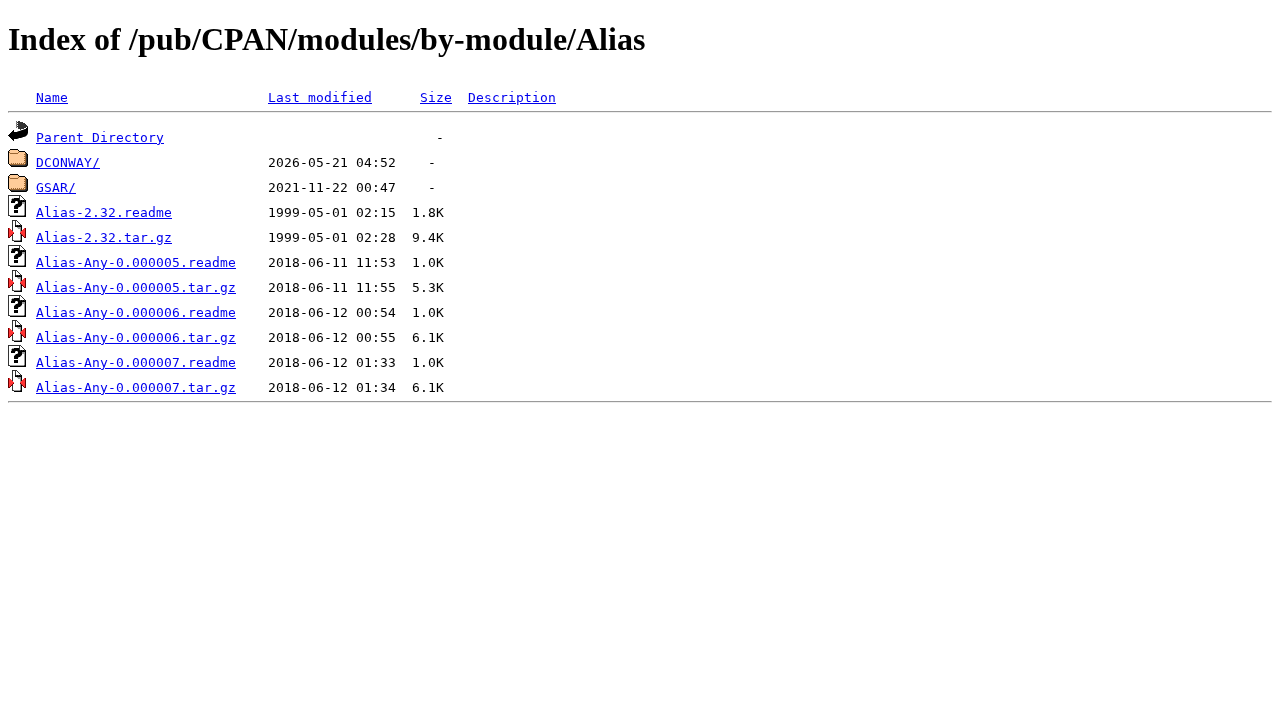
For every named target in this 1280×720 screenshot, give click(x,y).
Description (512, 97)
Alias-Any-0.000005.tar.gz (136, 287)
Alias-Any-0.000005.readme (136, 262)
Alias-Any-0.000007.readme (136, 362)
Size (436, 97)
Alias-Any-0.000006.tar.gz (136, 337)
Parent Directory (100, 137)
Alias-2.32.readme (104, 212)
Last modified (320, 97)
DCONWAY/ (68, 162)
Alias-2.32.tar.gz (104, 237)
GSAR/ (56, 187)
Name (52, 97)
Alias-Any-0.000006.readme (136, 312)
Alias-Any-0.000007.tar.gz (136, 387)
